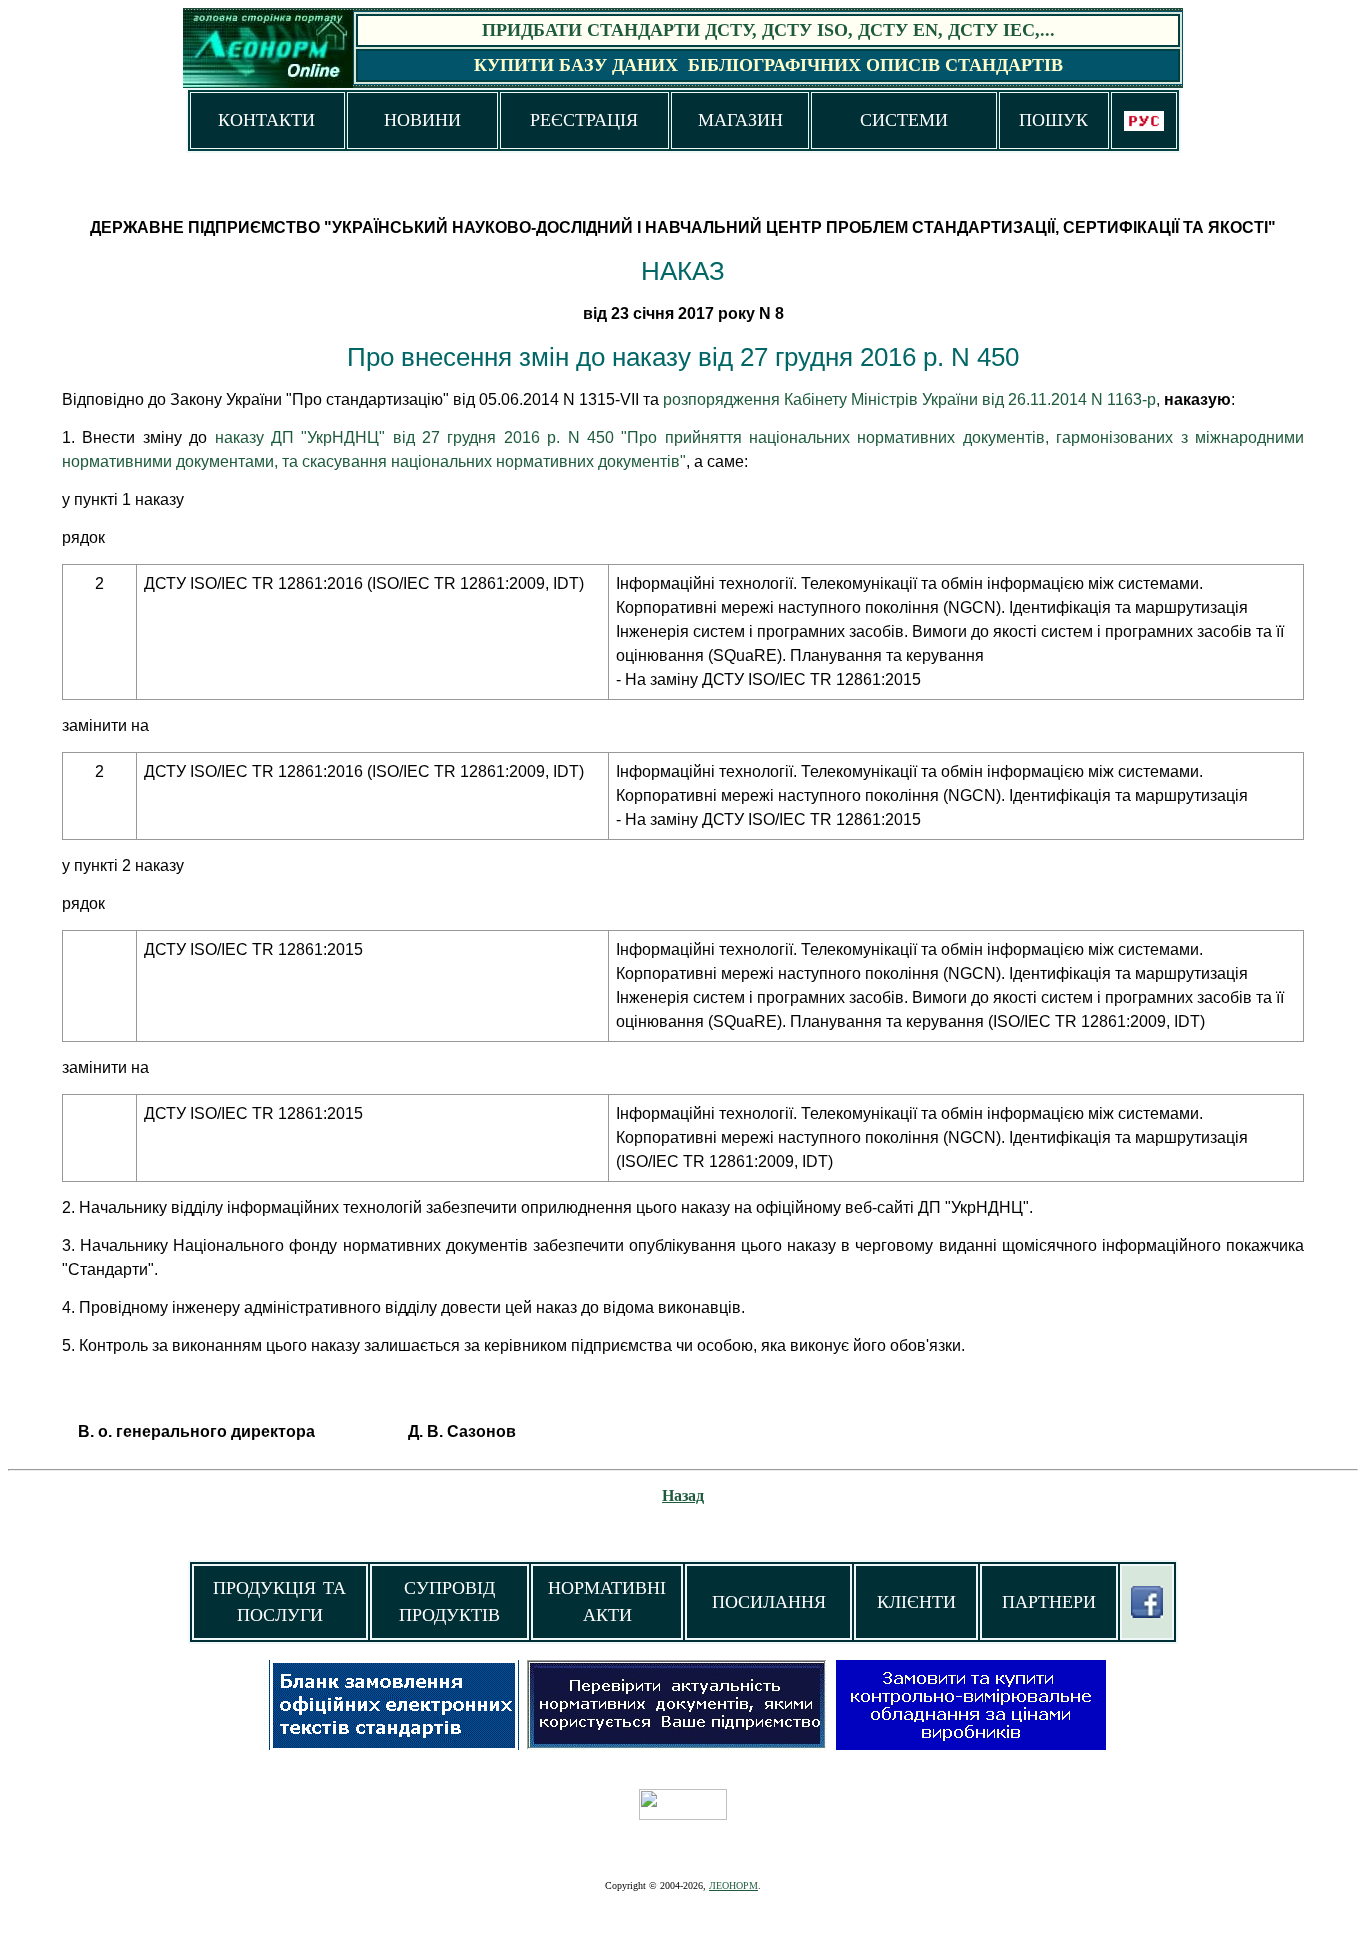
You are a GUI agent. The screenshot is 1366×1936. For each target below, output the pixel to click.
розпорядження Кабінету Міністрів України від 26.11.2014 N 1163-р (909, 399)
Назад (683, 1495)
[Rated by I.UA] (683, 1814)
